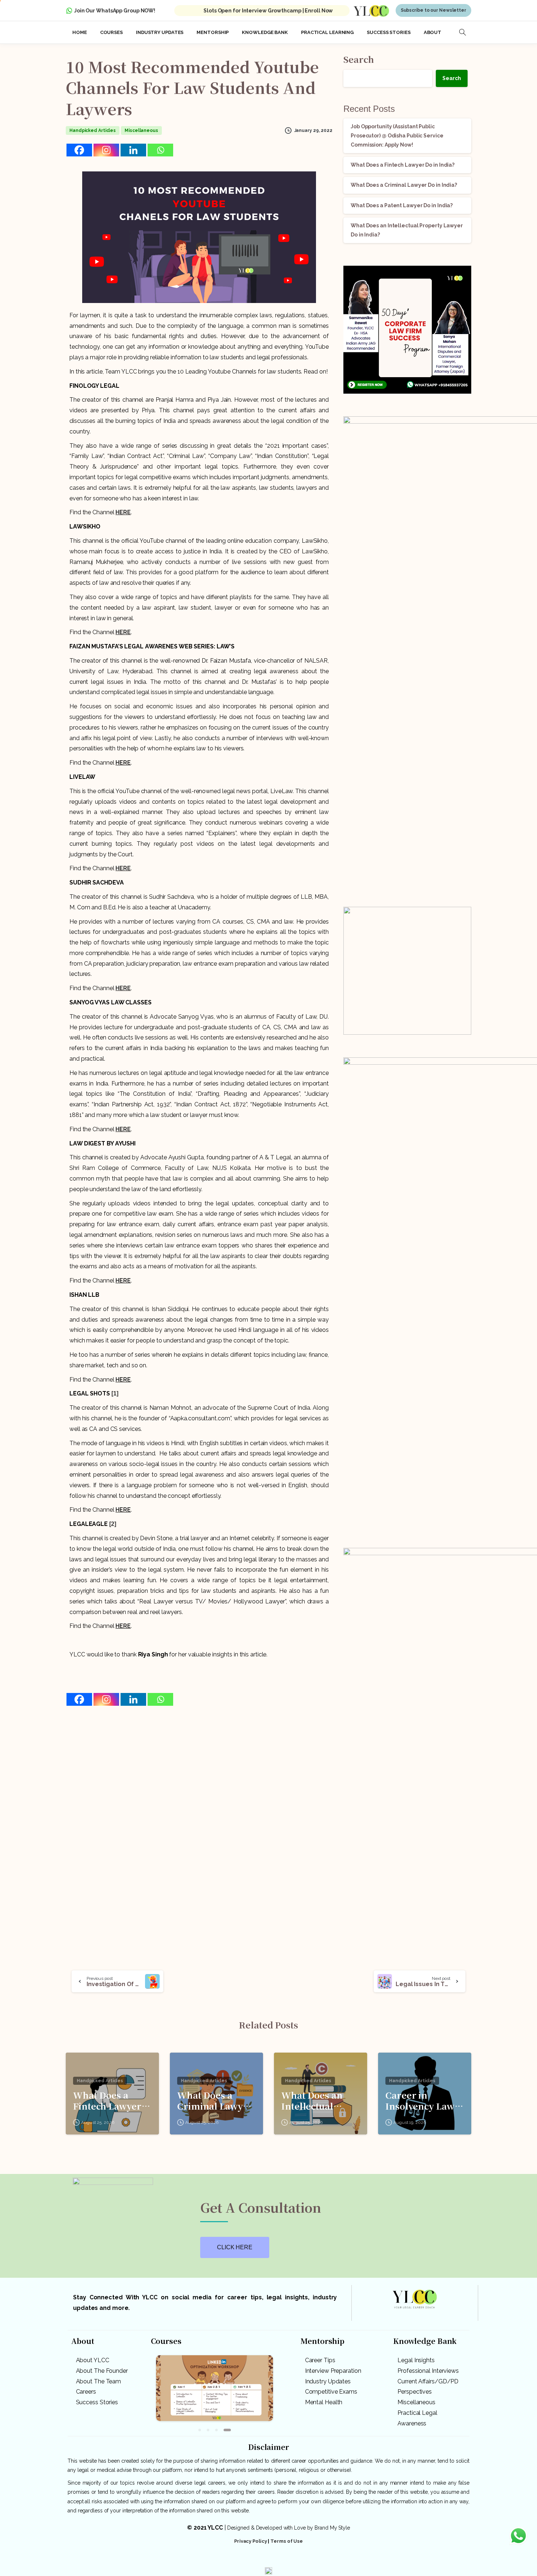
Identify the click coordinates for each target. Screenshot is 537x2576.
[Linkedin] (133, 147)
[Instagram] (106, 147)
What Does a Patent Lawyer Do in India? (402, 203)
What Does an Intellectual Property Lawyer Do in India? (319, 2098)
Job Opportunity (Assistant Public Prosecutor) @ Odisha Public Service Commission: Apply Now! (397, 133)
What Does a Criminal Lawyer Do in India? (404, 183)
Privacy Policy (251, 2535)
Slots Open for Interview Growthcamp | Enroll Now (268, 8)
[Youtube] (290, 2556)
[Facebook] (79, 147)
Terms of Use (287, 2535)
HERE (123, 510)
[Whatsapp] (160, 147)
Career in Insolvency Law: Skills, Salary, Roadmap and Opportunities (421, 2098)
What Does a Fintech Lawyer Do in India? (403, 162)
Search (359, 56)
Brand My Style (332, 2522)
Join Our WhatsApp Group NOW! (115, 8)
